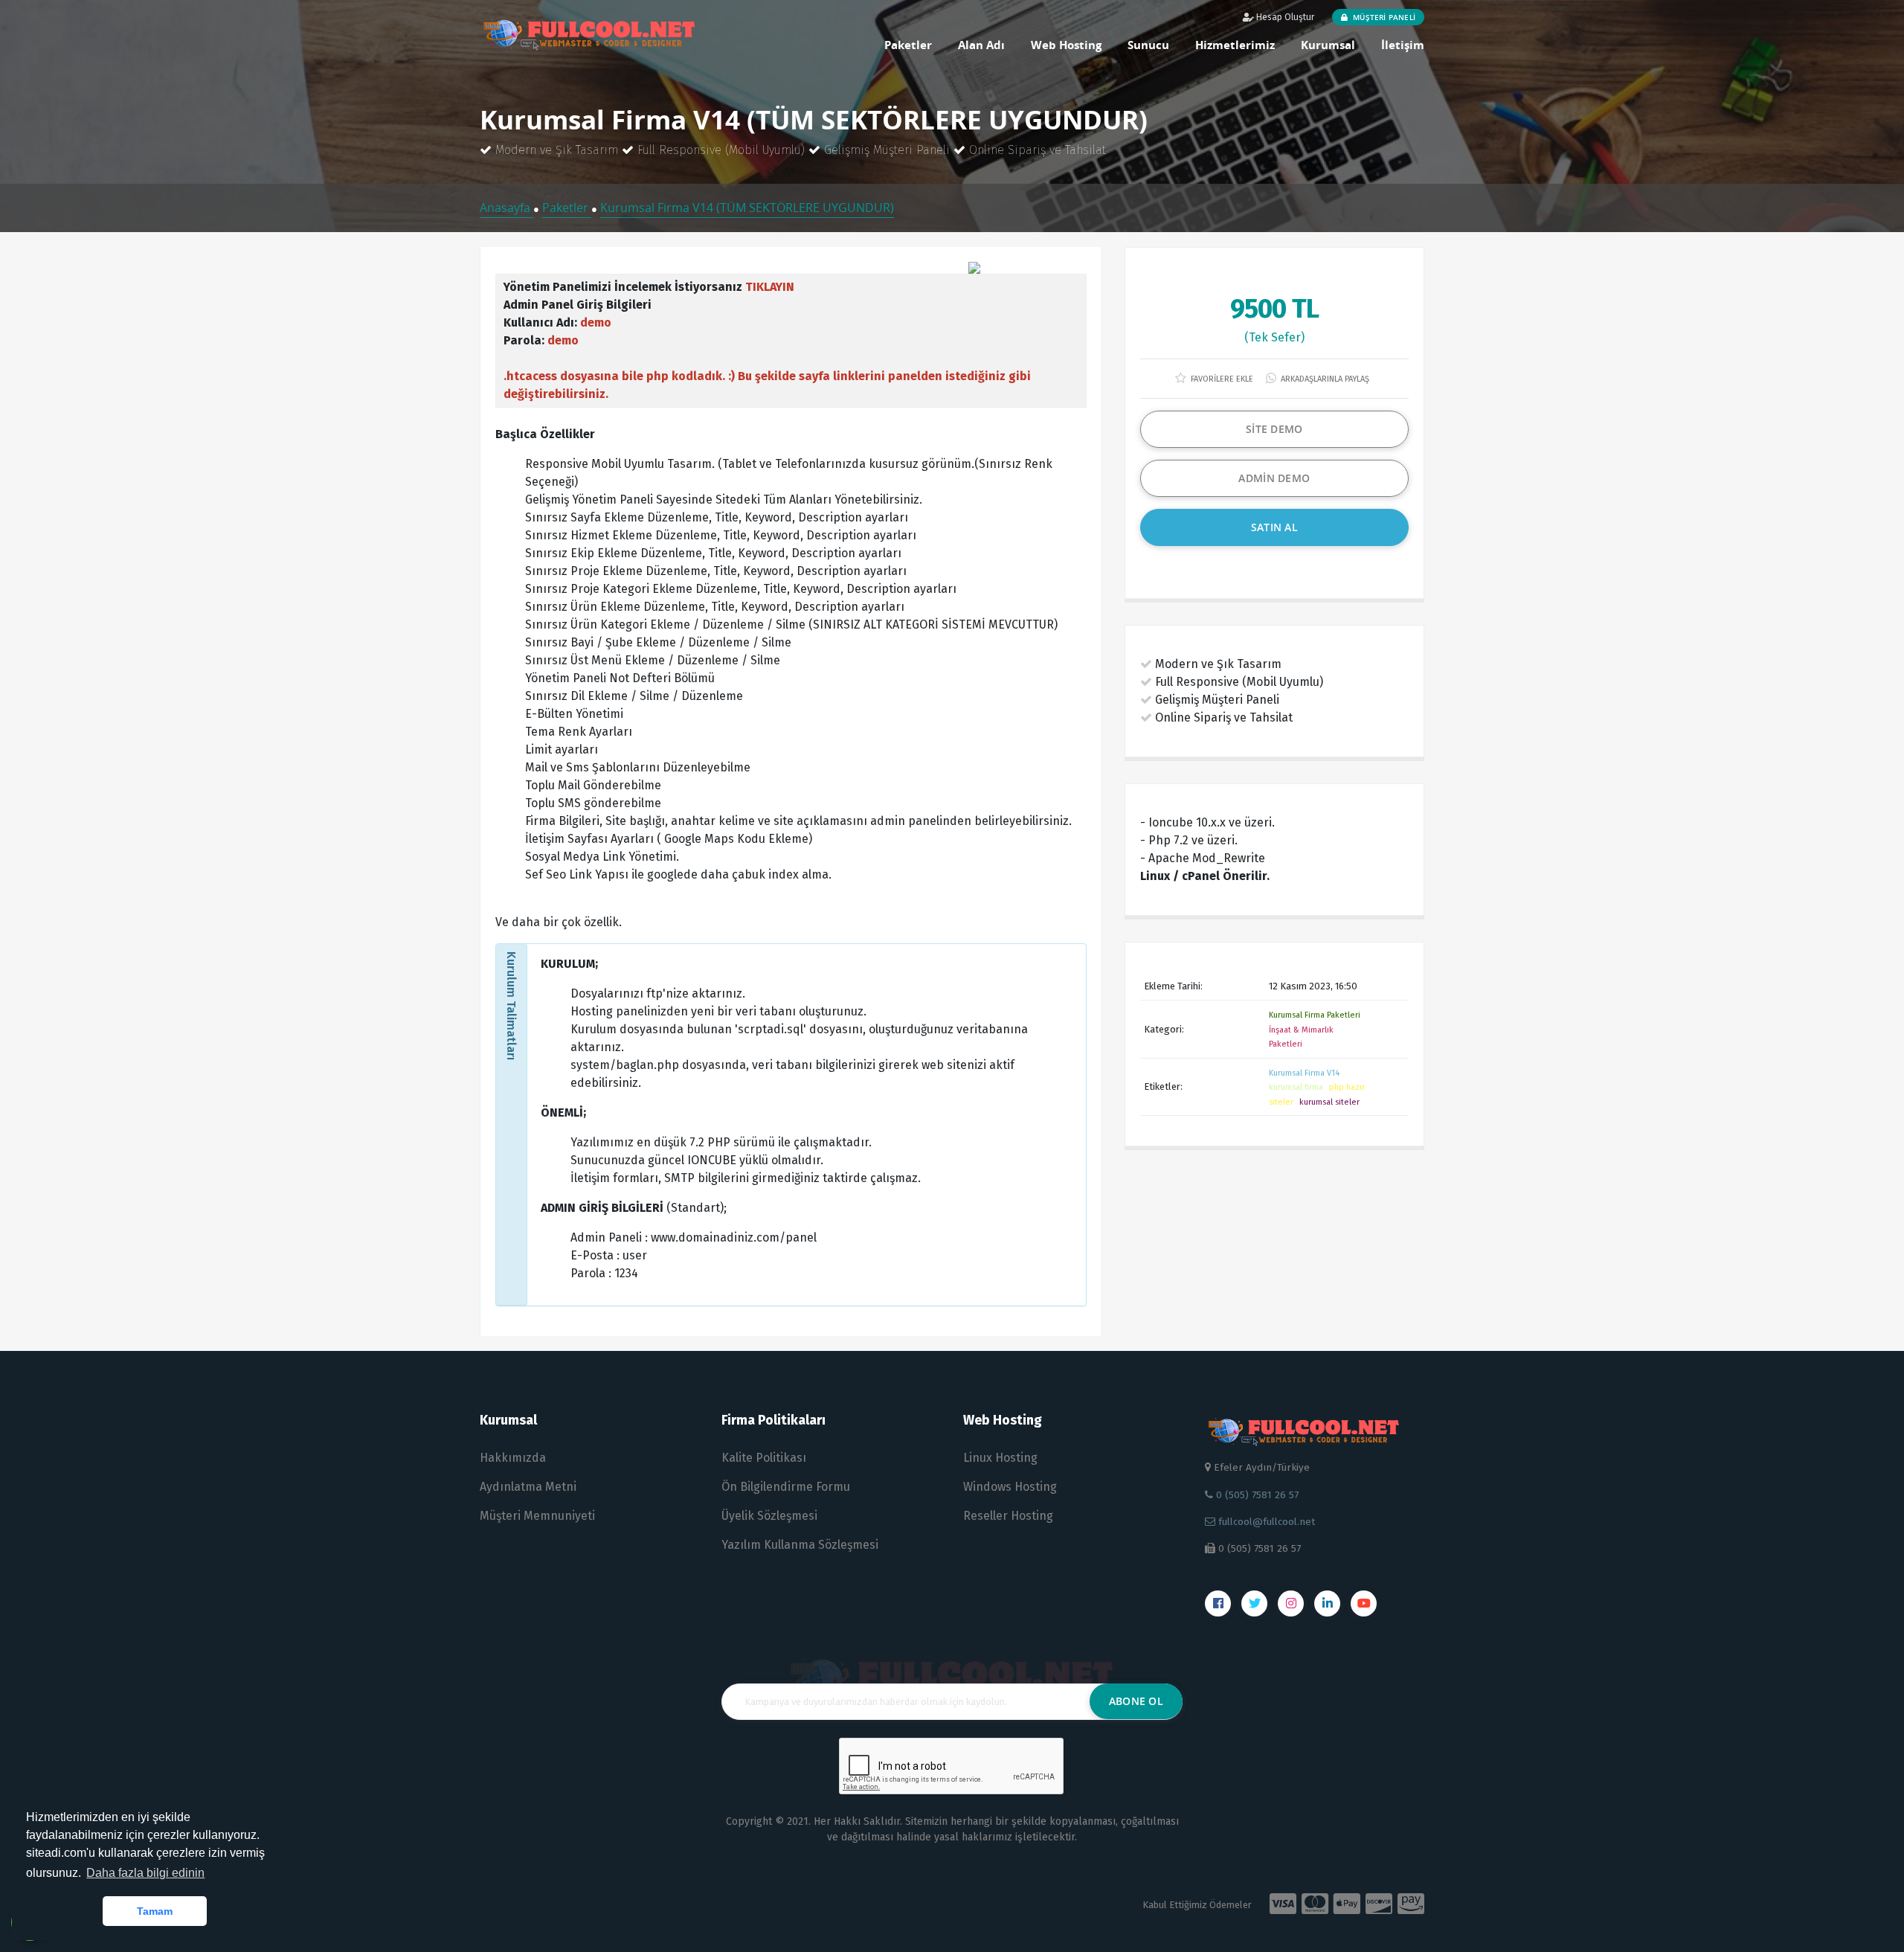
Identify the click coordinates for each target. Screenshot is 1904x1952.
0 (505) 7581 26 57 (1256, 1495)
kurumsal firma (1296, 1087)
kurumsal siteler (1329, 1102)
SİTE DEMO (1274, 429)
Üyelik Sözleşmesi (769, 1516)
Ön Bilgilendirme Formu (786, 1487)
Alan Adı (981, 45)
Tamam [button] (155, 1911)
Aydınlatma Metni (528, 1487)
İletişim (1403, 45)
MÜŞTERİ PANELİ (1383, 17)
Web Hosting (1066, 45)
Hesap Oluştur (1284, 17)
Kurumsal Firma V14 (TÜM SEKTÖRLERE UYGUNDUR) (747, 208)
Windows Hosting (1010, 1487)
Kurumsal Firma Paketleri (1315, 1015)
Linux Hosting (1000, 1458)
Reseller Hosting (1008, 1516)
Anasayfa (506, 208)
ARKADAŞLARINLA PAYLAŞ (1324, 379)
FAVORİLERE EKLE (1221, 379)
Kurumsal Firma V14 (1304, 1073)
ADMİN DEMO (1274, 478)
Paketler (908, 45)
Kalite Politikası (764, 1458)
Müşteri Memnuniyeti (537, 1516)
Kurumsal (1328, 45)
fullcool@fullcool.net (1265, 1522)
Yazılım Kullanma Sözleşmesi (800, 1545)
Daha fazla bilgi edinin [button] (145, 1873)
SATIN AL (1274, 527)
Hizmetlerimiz (1235, 45)
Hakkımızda (513, 1458)
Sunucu (1148, 45)
